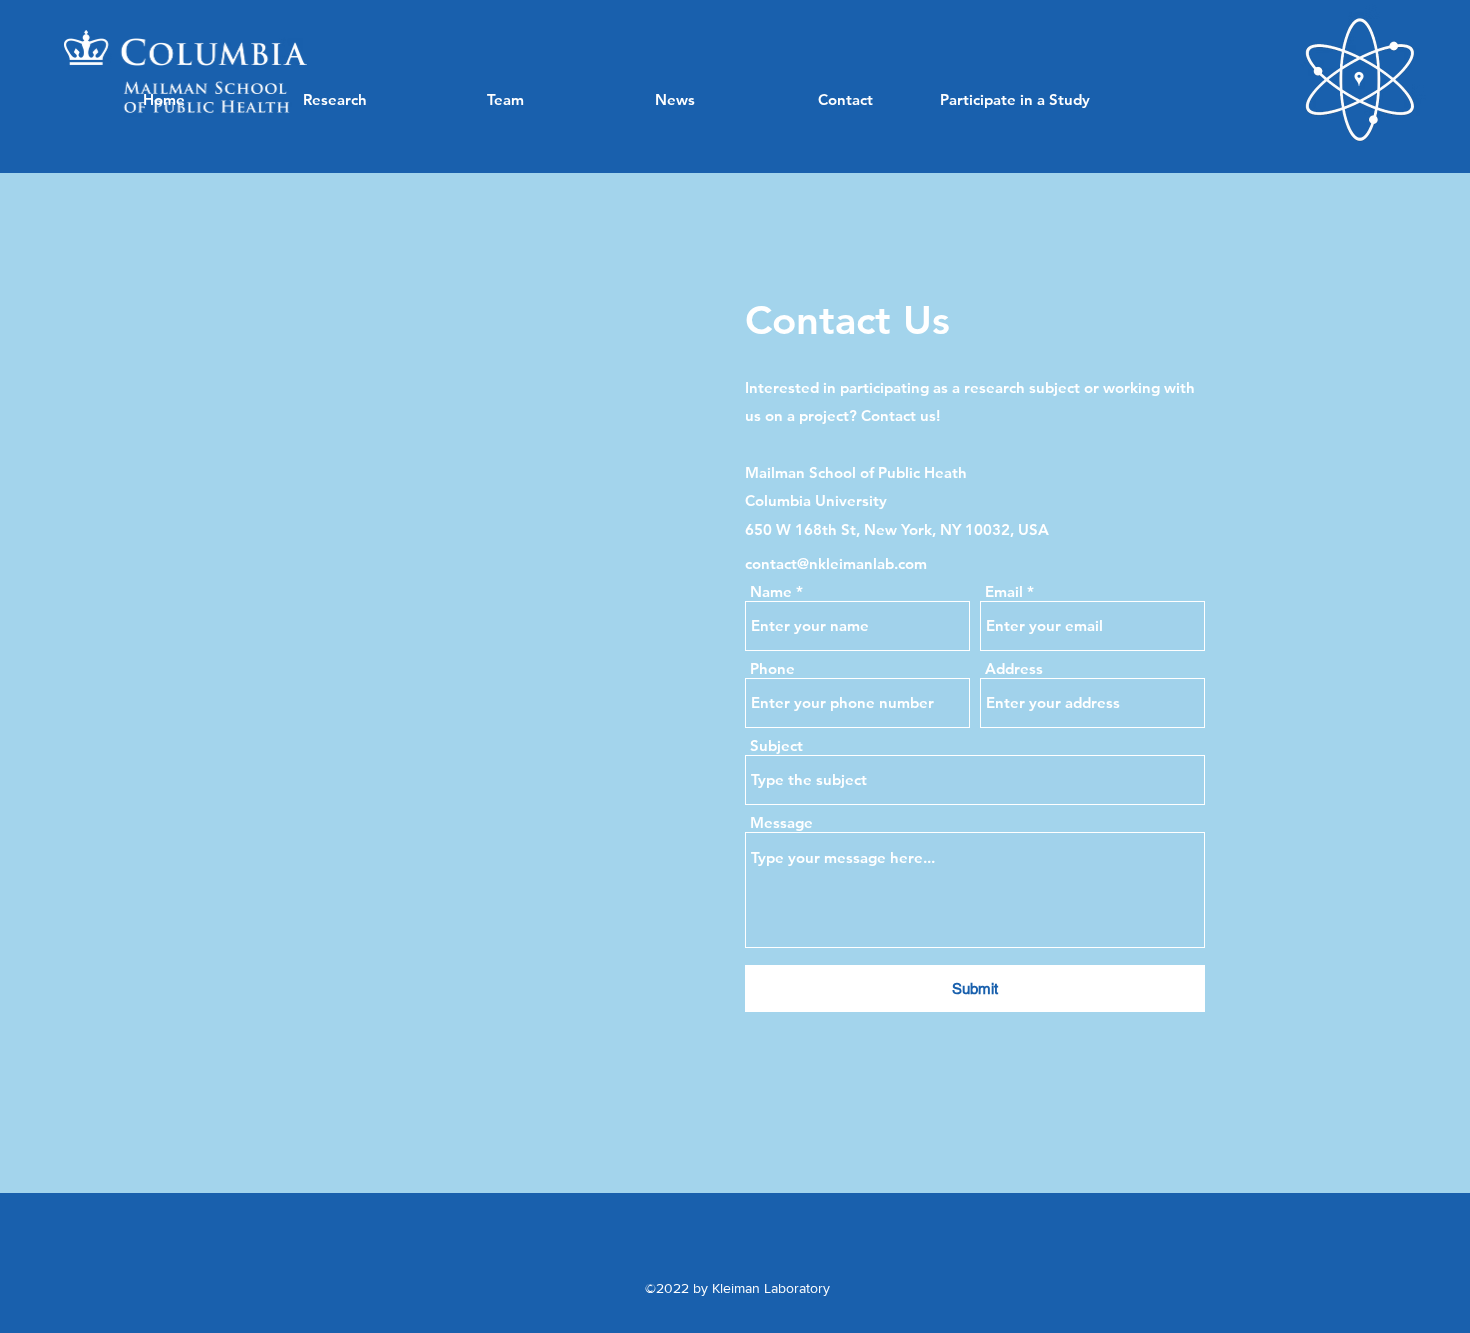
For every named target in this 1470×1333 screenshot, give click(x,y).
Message (781, 822)
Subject (776, 745)
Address (1014, 668)
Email (1004, 591)
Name (771, 591)
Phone (772, 668)
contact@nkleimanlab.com (836, 563)
